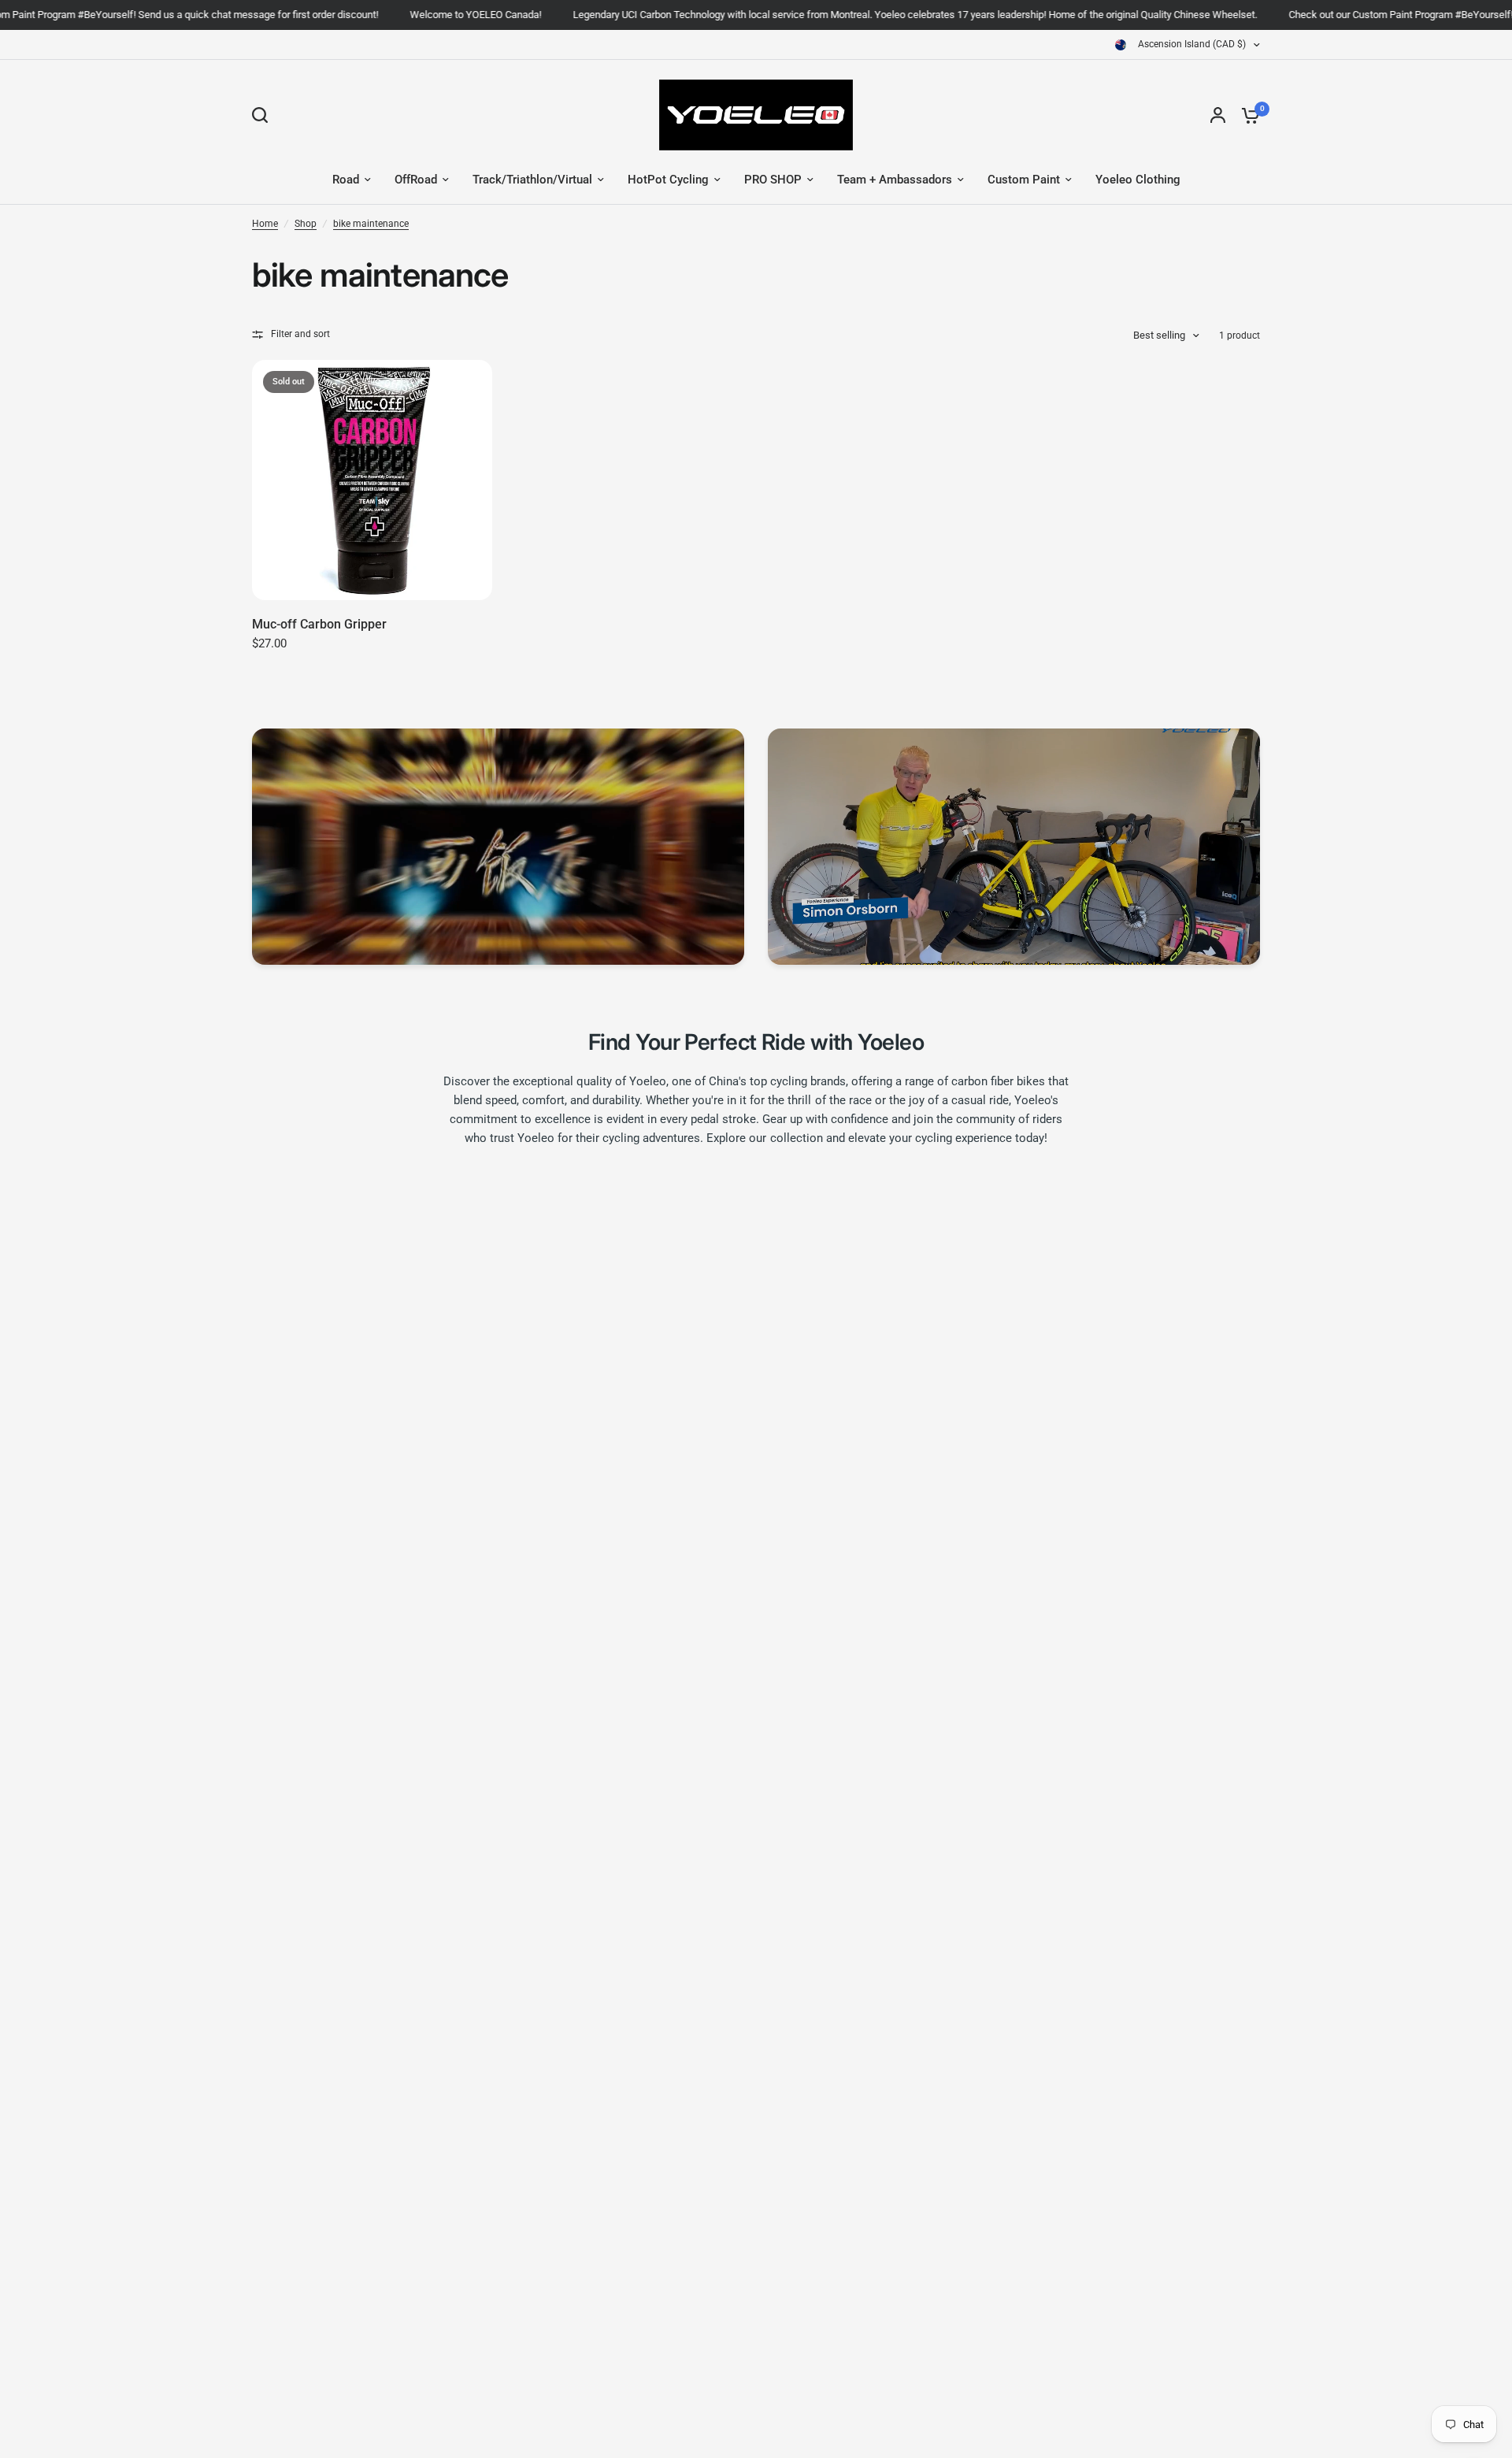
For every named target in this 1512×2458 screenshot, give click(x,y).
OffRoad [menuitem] (416, 180)
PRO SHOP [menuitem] (773, 180)
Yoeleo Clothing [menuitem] (1138, 180)
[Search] (264, 115)
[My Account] (1218, 115)
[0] (1247, 115)
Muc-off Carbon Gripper (319, 624)
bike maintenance (371, 224)
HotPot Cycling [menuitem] (668, 180)
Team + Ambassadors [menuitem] (895, 180)
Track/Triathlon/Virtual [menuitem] (532, 180)
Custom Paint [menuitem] (1024, 180)
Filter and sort (300, 334)
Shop (306, 224)
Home (265, 224)
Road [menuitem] (346, 180)
